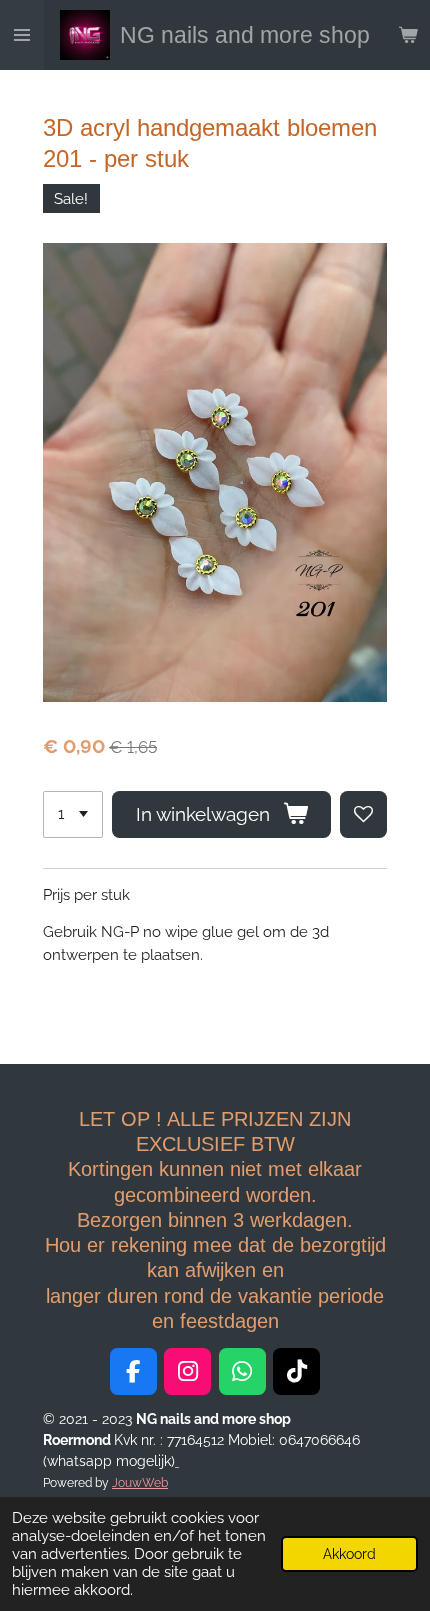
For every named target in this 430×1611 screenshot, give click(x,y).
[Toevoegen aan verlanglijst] (363, 814)
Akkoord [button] (349, 1554)
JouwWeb (140, 1483)
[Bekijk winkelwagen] (408, 35)
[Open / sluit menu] (22, 35)
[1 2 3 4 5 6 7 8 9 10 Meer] (73, 814)
